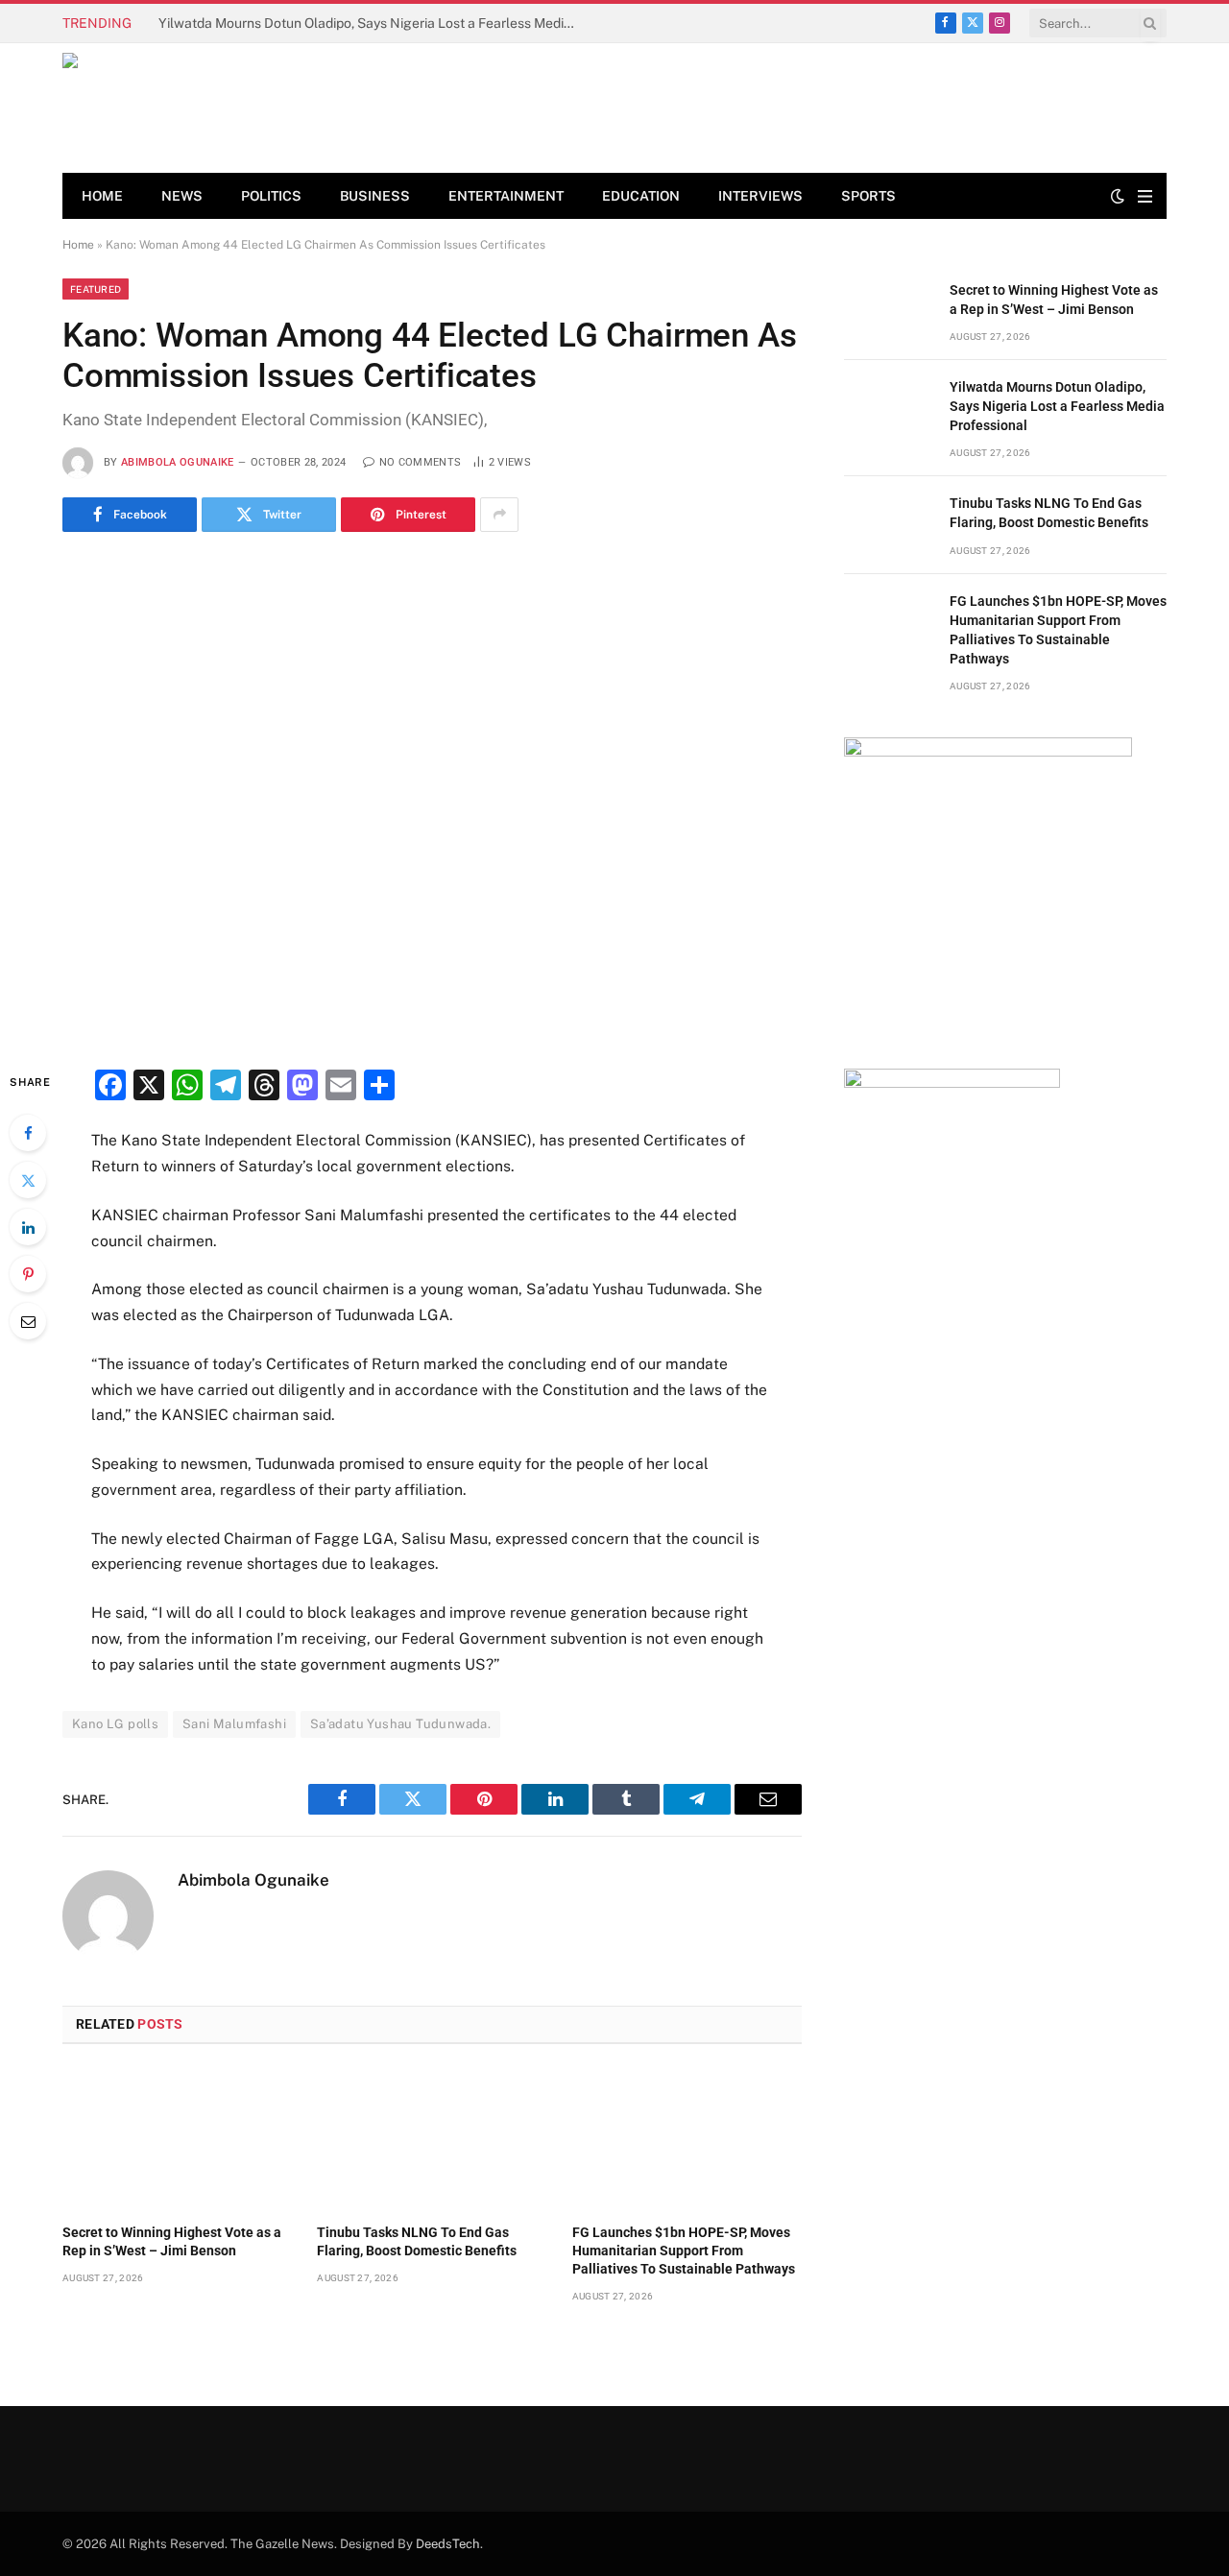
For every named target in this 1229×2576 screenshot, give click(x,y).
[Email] (28, 1321)
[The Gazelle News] (201, 108)
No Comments (420, 462)
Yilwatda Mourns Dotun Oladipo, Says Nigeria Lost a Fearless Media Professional (374, 23)
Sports (868, 196)
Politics (271, 196)
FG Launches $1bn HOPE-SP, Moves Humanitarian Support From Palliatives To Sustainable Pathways (684, 2251)
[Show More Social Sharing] (499, 515)
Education (641, 196)
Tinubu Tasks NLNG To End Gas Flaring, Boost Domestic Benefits (417, 2241)
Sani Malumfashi (234, 1724)
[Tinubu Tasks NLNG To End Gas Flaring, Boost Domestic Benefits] (432, 2139)
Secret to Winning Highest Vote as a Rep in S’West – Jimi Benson (172, 2241)
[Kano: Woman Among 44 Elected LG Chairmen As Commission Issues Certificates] (432, 797)
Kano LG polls (115, 1724)
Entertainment (506, 196)
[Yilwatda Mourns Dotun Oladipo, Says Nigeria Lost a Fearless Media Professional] (888, 409)
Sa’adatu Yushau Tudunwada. (400, 1724)
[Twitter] (28, 1180)
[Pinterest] (28, 1274)
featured (96, 289)
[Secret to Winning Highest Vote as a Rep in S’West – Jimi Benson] (177, 2139)
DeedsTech (448, 2544)
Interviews (760, 196)
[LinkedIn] (28, 1227)
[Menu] (1145, 196)
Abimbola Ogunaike (178, 462)
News (182, 196)
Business (375, 196)
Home (102, 196)
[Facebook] (28, 1133)
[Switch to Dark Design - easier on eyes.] (1118, 196)
